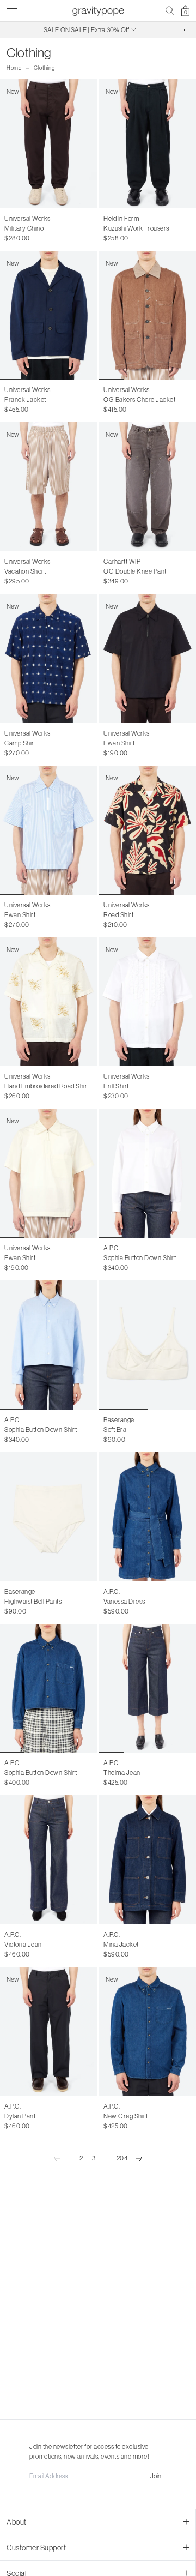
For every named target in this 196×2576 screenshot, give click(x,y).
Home (14, 68)
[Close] (185, 30)
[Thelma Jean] (148, 1689)
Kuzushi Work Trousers (136, 228)
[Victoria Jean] (48, 1860)
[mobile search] (170, 11)
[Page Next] (139, 2158)
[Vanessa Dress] (148, 1517)
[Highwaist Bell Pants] (48, 1517)
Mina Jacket (121, 1944)
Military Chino (24, 228)
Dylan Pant (20, 2116)
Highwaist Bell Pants (33, 1601)
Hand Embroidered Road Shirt (47, 1086)
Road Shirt (118, 915)
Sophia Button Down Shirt (140, 1258)
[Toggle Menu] (12, 10)
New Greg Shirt (125, 2116)
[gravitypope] (98, 11)
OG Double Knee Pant (135, 571)
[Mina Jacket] (148, 1860)
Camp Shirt (20, 743)
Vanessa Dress (124, 1601)
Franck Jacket (25, 399)
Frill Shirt (116, 1086)
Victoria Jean (23, 1944)
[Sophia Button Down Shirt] (148, 1173)
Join (156, 2476)
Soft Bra (115, 1430)
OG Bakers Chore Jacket (139, 399)
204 (122, 2158)
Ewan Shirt (119, 743)
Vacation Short (25, 571)
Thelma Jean (122, 1772)
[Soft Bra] (148, 1345)
